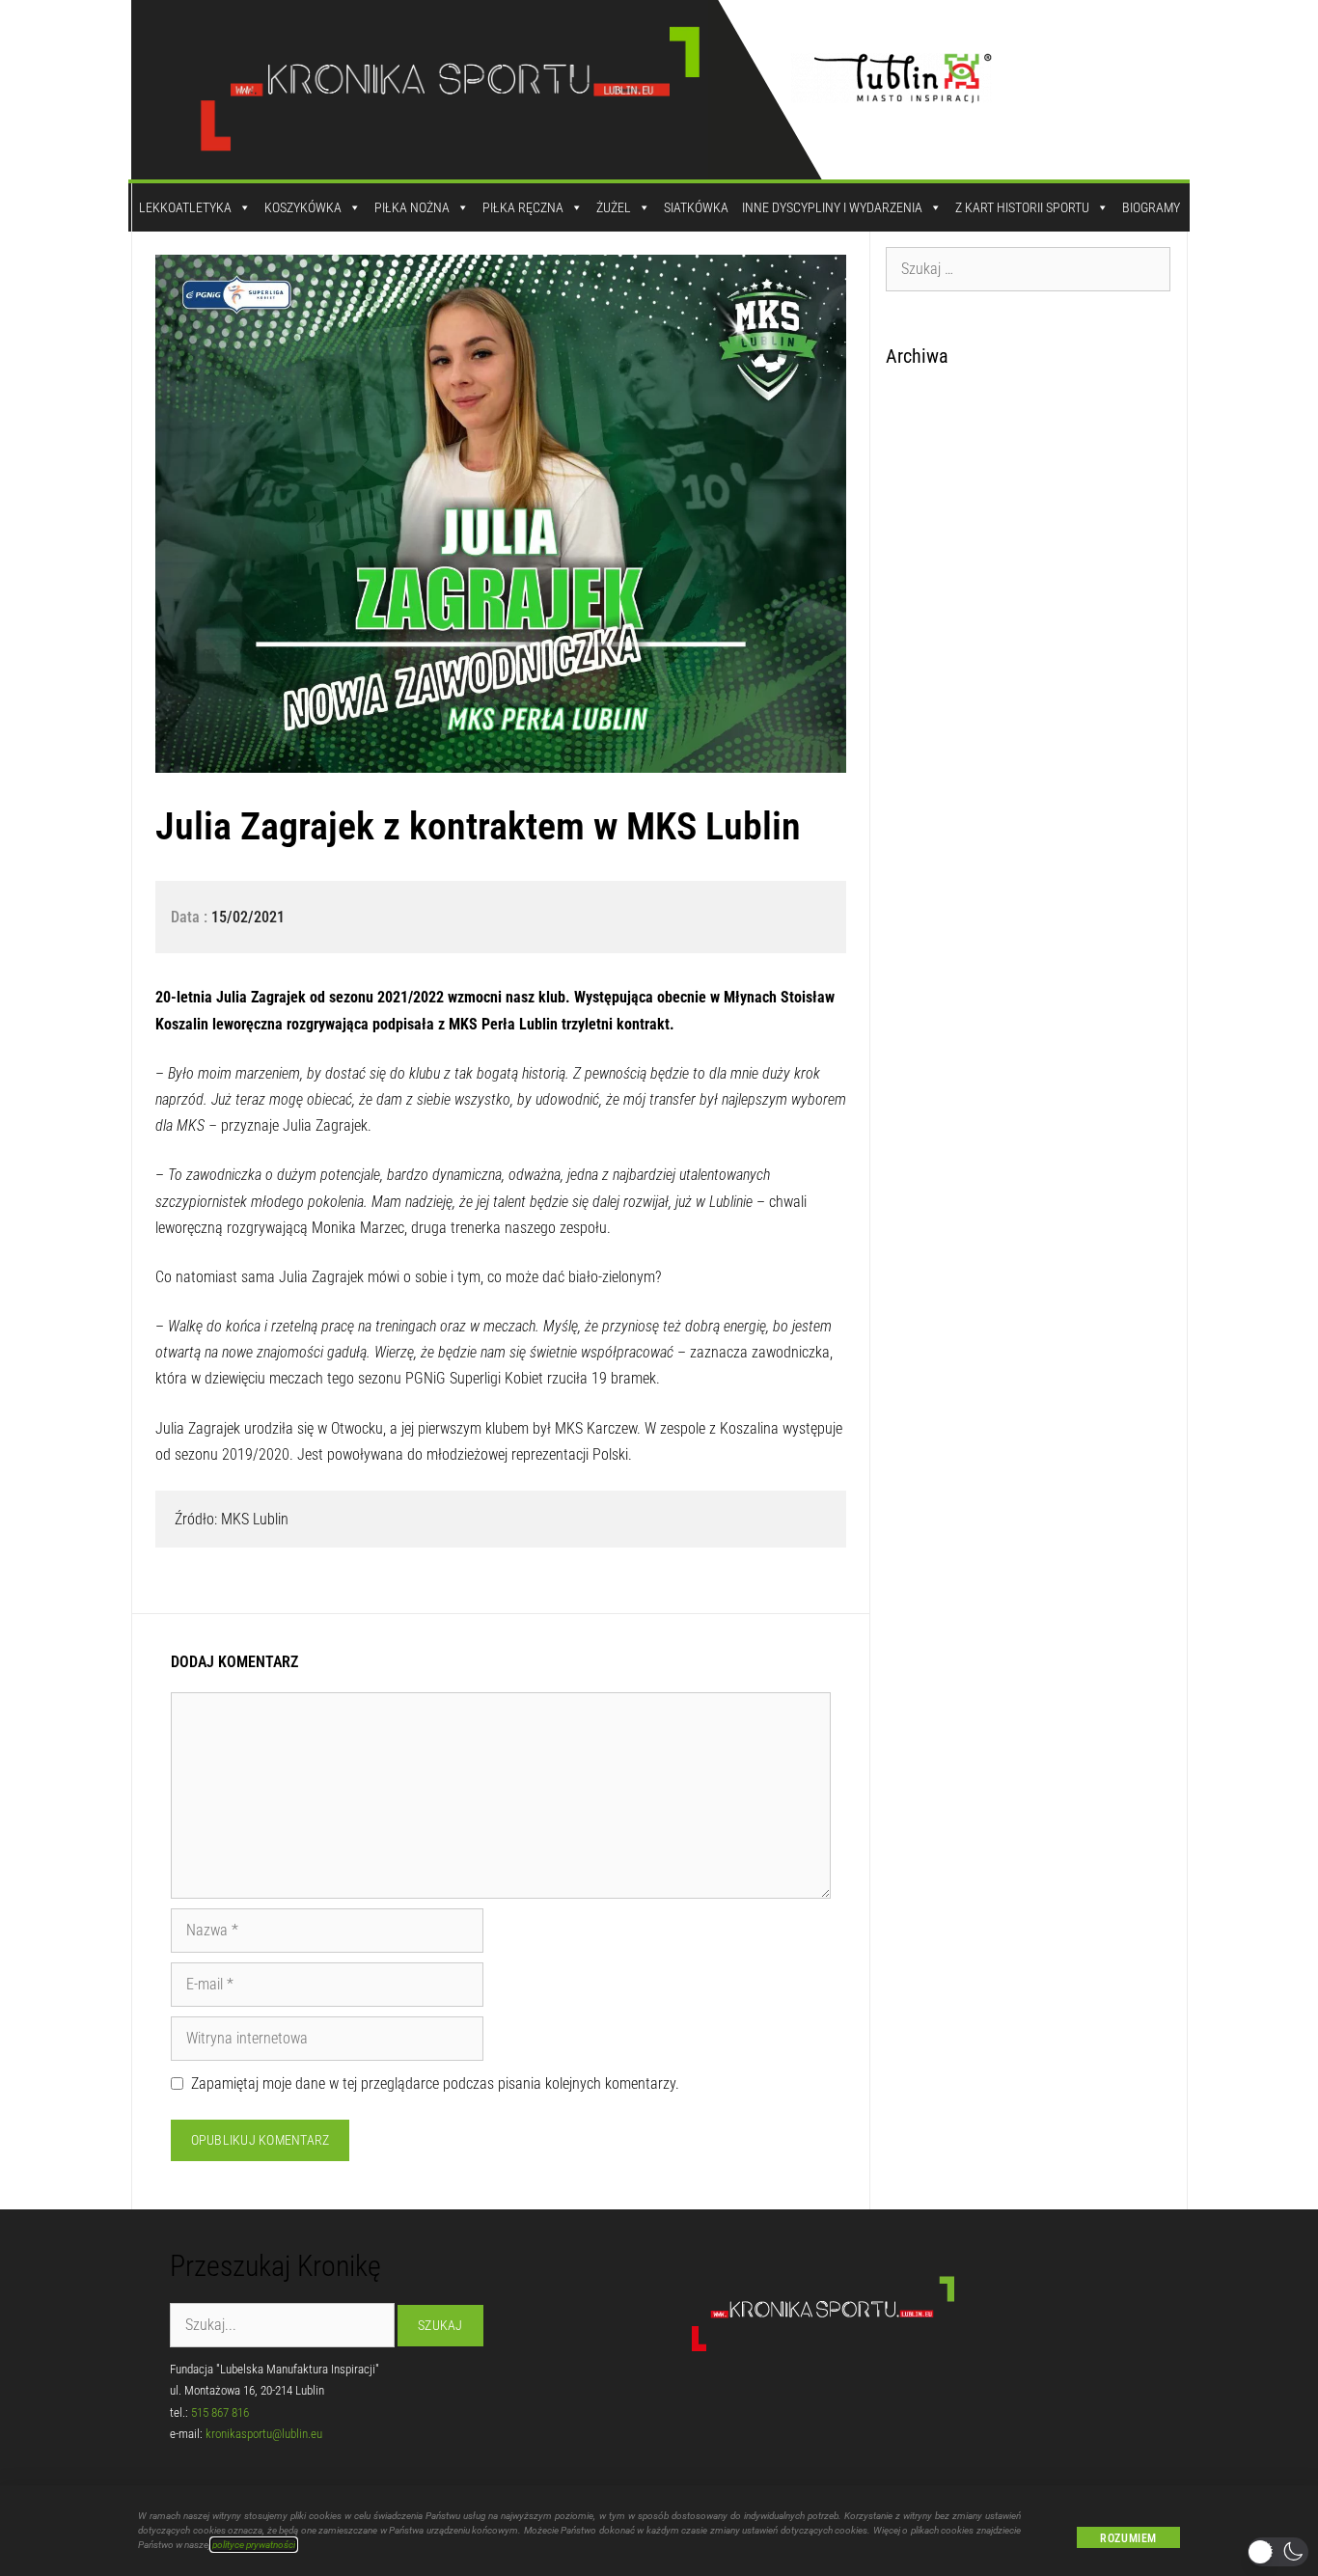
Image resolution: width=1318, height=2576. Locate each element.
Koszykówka (303, 207)
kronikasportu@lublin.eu (264, 2434)
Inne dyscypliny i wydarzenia (832, 207)
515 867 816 (220, 2412)
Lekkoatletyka (185, 207)
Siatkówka (696, 207)
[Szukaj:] (1029, 268)
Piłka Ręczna (523, 207)
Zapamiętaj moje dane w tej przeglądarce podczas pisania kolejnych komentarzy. (435, 2083)
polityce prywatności (254, 2545)
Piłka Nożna (412, 207)
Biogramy (1151, 207)
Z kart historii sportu (1022, 207)
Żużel (614, 207)
